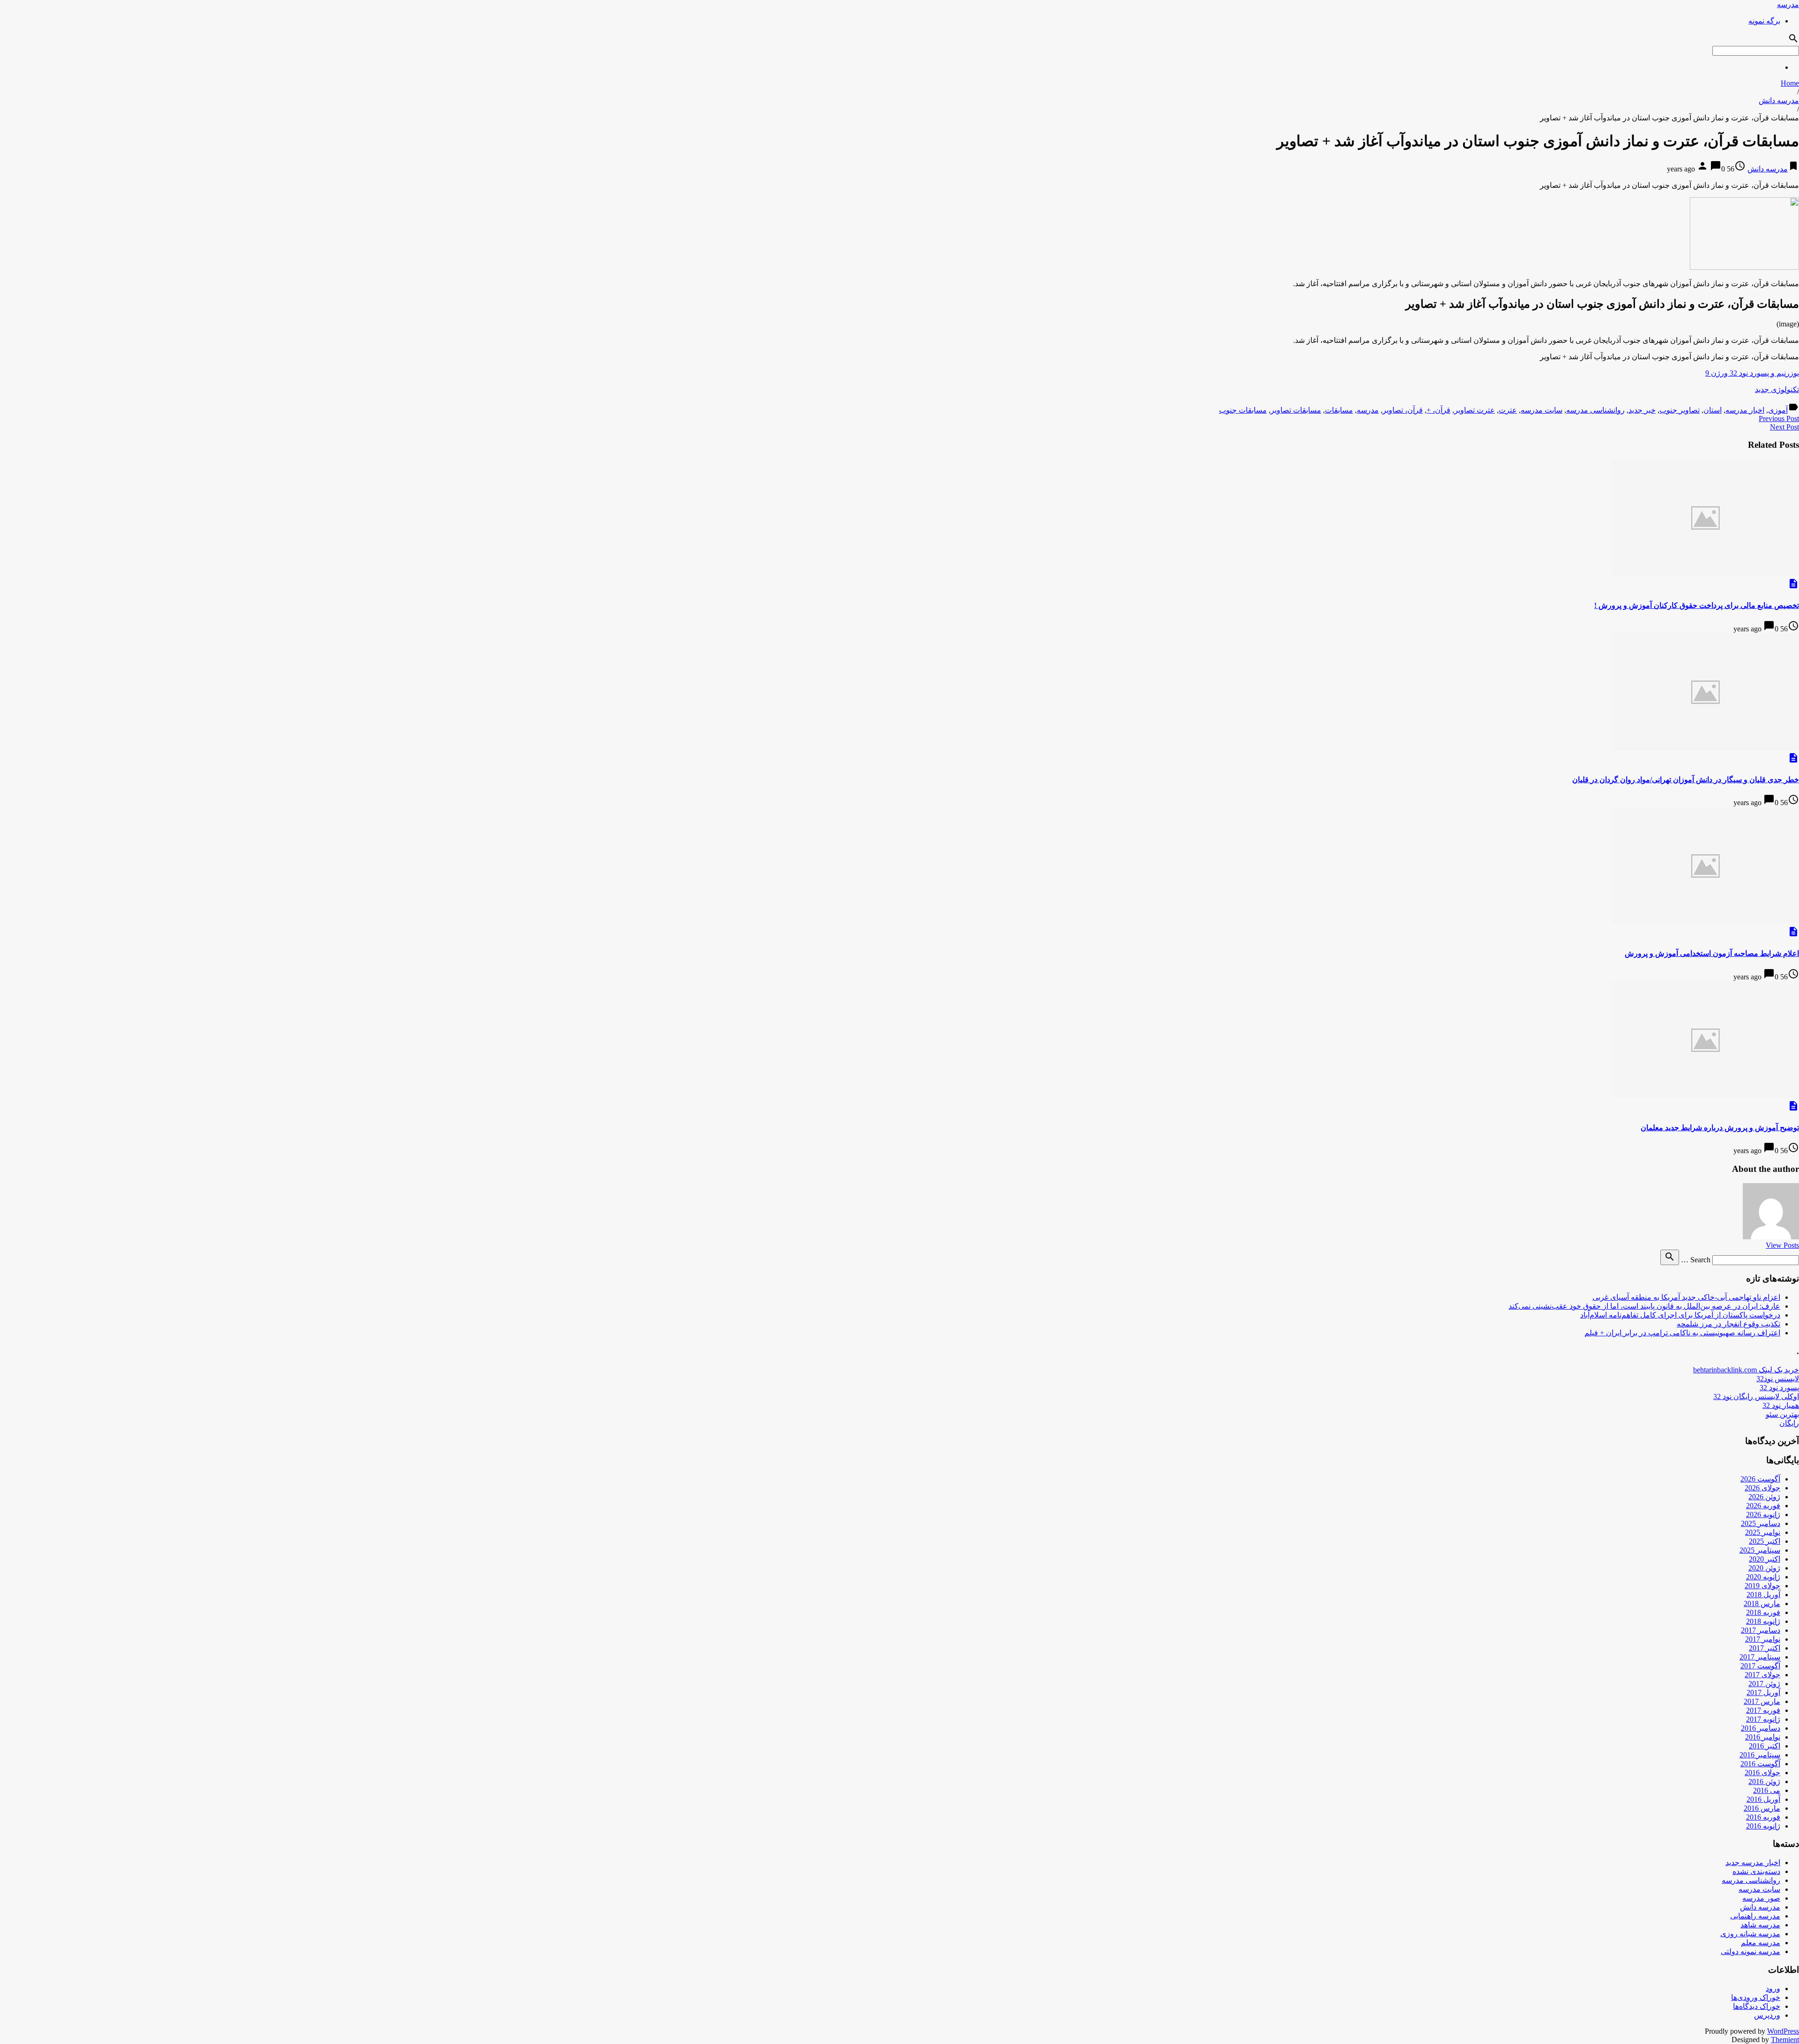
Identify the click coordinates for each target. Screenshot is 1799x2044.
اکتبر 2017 (1765, 1648)
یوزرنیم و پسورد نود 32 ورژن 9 (1752, 373)
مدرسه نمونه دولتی (1751, 1951)
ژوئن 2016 (1764, 1781)
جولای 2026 (1762, 1488)
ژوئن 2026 (1764, 1497)
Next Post (1784, 427)
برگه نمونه (1764, 21)
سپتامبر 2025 (1760, 1550)
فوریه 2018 (1763, 1612)
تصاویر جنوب (1680, 410)
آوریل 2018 (1763, 1595)
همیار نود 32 (1781, 1405)
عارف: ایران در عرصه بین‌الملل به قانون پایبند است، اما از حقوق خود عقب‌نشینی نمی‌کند (1644, 1306)
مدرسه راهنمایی (1755, 1916)
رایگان (1789, 1423)
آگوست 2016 (1760, 1764)
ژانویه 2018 (1763, 1621)
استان (1713, 410)
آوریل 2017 (1763, 1692)
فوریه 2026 (1763, 1506)
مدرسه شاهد (1760, 1925)
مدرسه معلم (1761, 1943)
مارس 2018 (1762, 1603)
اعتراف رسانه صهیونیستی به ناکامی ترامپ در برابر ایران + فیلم (1682, 1333)
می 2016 (1767, 1790)
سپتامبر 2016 (1760, 1755)
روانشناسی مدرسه (1595, 410)
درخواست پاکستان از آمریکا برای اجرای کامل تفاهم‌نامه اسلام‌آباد (1680, 1315)
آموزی (1778, 410)
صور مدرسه (1761, 1898)
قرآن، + (1438, 410)
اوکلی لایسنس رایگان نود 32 (1756, 1396)
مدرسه (1788, 4)
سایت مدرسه (1542, 410)
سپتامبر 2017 (1760, 1657)
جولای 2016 (1762, 1773)
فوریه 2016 (1763, 1817)
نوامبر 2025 (1763, 1532)
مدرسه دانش (1779, 100)
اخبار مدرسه (1745, 410)
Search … (1696, 1260)
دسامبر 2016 (1761, 1728)
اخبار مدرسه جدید (1753, 1863)
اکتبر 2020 (1765, 1559)
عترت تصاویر (1475, 410)
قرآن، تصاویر (1403, 410)
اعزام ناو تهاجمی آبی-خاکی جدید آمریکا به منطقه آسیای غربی (1686, 1297)
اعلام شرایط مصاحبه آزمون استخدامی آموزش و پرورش (1712, 953)
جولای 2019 (1762, 1586)
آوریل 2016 (1763, 1799)
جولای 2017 (1762, 1675)
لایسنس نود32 (1778, 1379)
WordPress (1783, 2031)
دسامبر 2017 (1761, 1630)
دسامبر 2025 (1761, 1523)
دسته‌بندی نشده (1756, 1871)
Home (1790, 83)
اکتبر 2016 (1765, 1746)
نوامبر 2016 (1763, 1737)
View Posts (1782, 1245)
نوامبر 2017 (1763, 1639)
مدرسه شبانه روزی (1750, 1934)
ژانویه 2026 (1763, 1514)
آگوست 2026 (1760, 1479)
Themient (1785, 2040)
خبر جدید (1642, 410)
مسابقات (1339, 410)
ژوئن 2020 (1764, 1568)
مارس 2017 (1762, 1701)
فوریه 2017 (1763, 1710)
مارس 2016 (1762, 1808)
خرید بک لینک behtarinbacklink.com (1746, 1370)
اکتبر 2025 (1765, 1541)
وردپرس (1767, 2015)
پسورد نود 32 (1779, 1388)
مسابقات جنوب (1243, 410)
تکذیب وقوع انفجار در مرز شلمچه (1728, 1324)
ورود (1773, 1988)
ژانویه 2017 (1763, 1719)
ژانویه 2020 (1763, 1577)
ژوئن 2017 (1764, 1684)
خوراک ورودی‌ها (1756, 1997)
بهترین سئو (1782, 1414)
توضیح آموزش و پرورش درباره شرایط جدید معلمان (1720, 1128)
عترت (1508, 410)
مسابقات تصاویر (1296, 410)
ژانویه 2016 (1763, 1826)
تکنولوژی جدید (1777, 389)
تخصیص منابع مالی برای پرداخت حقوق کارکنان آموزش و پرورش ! (1697, 605)
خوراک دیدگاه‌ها (1757, 2006)
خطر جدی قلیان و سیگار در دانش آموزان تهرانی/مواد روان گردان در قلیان (1686, 780)
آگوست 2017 (1760, 1666)
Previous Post (1779, 418)
